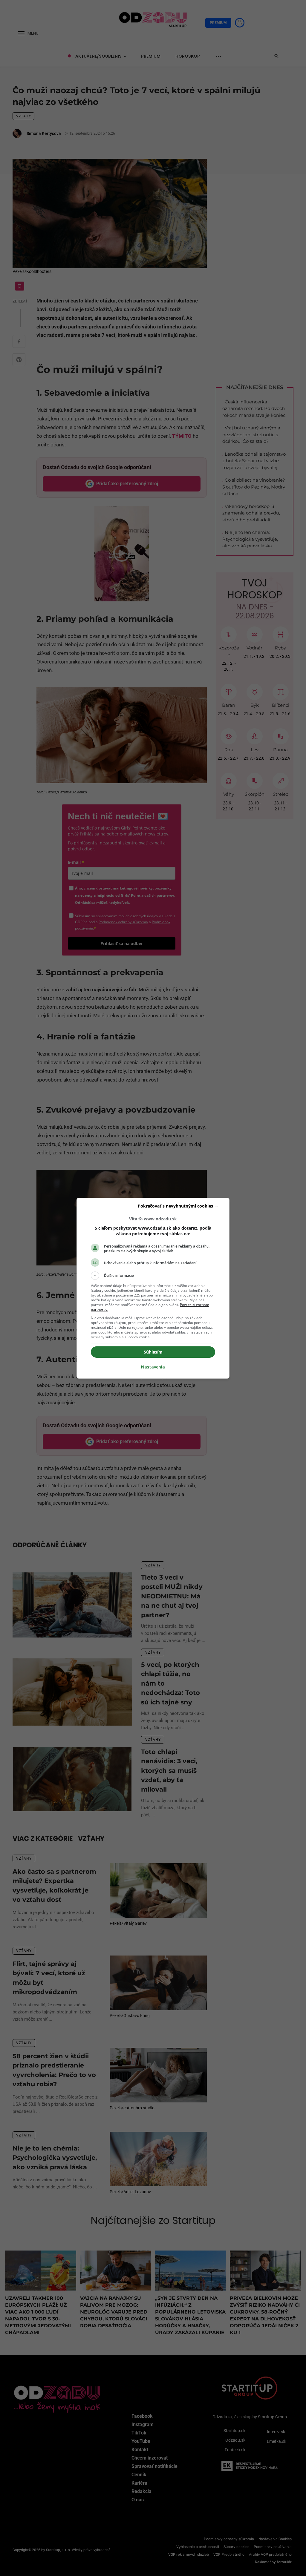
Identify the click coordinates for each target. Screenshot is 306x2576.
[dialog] (153, 1288)
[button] (153, 1276)
